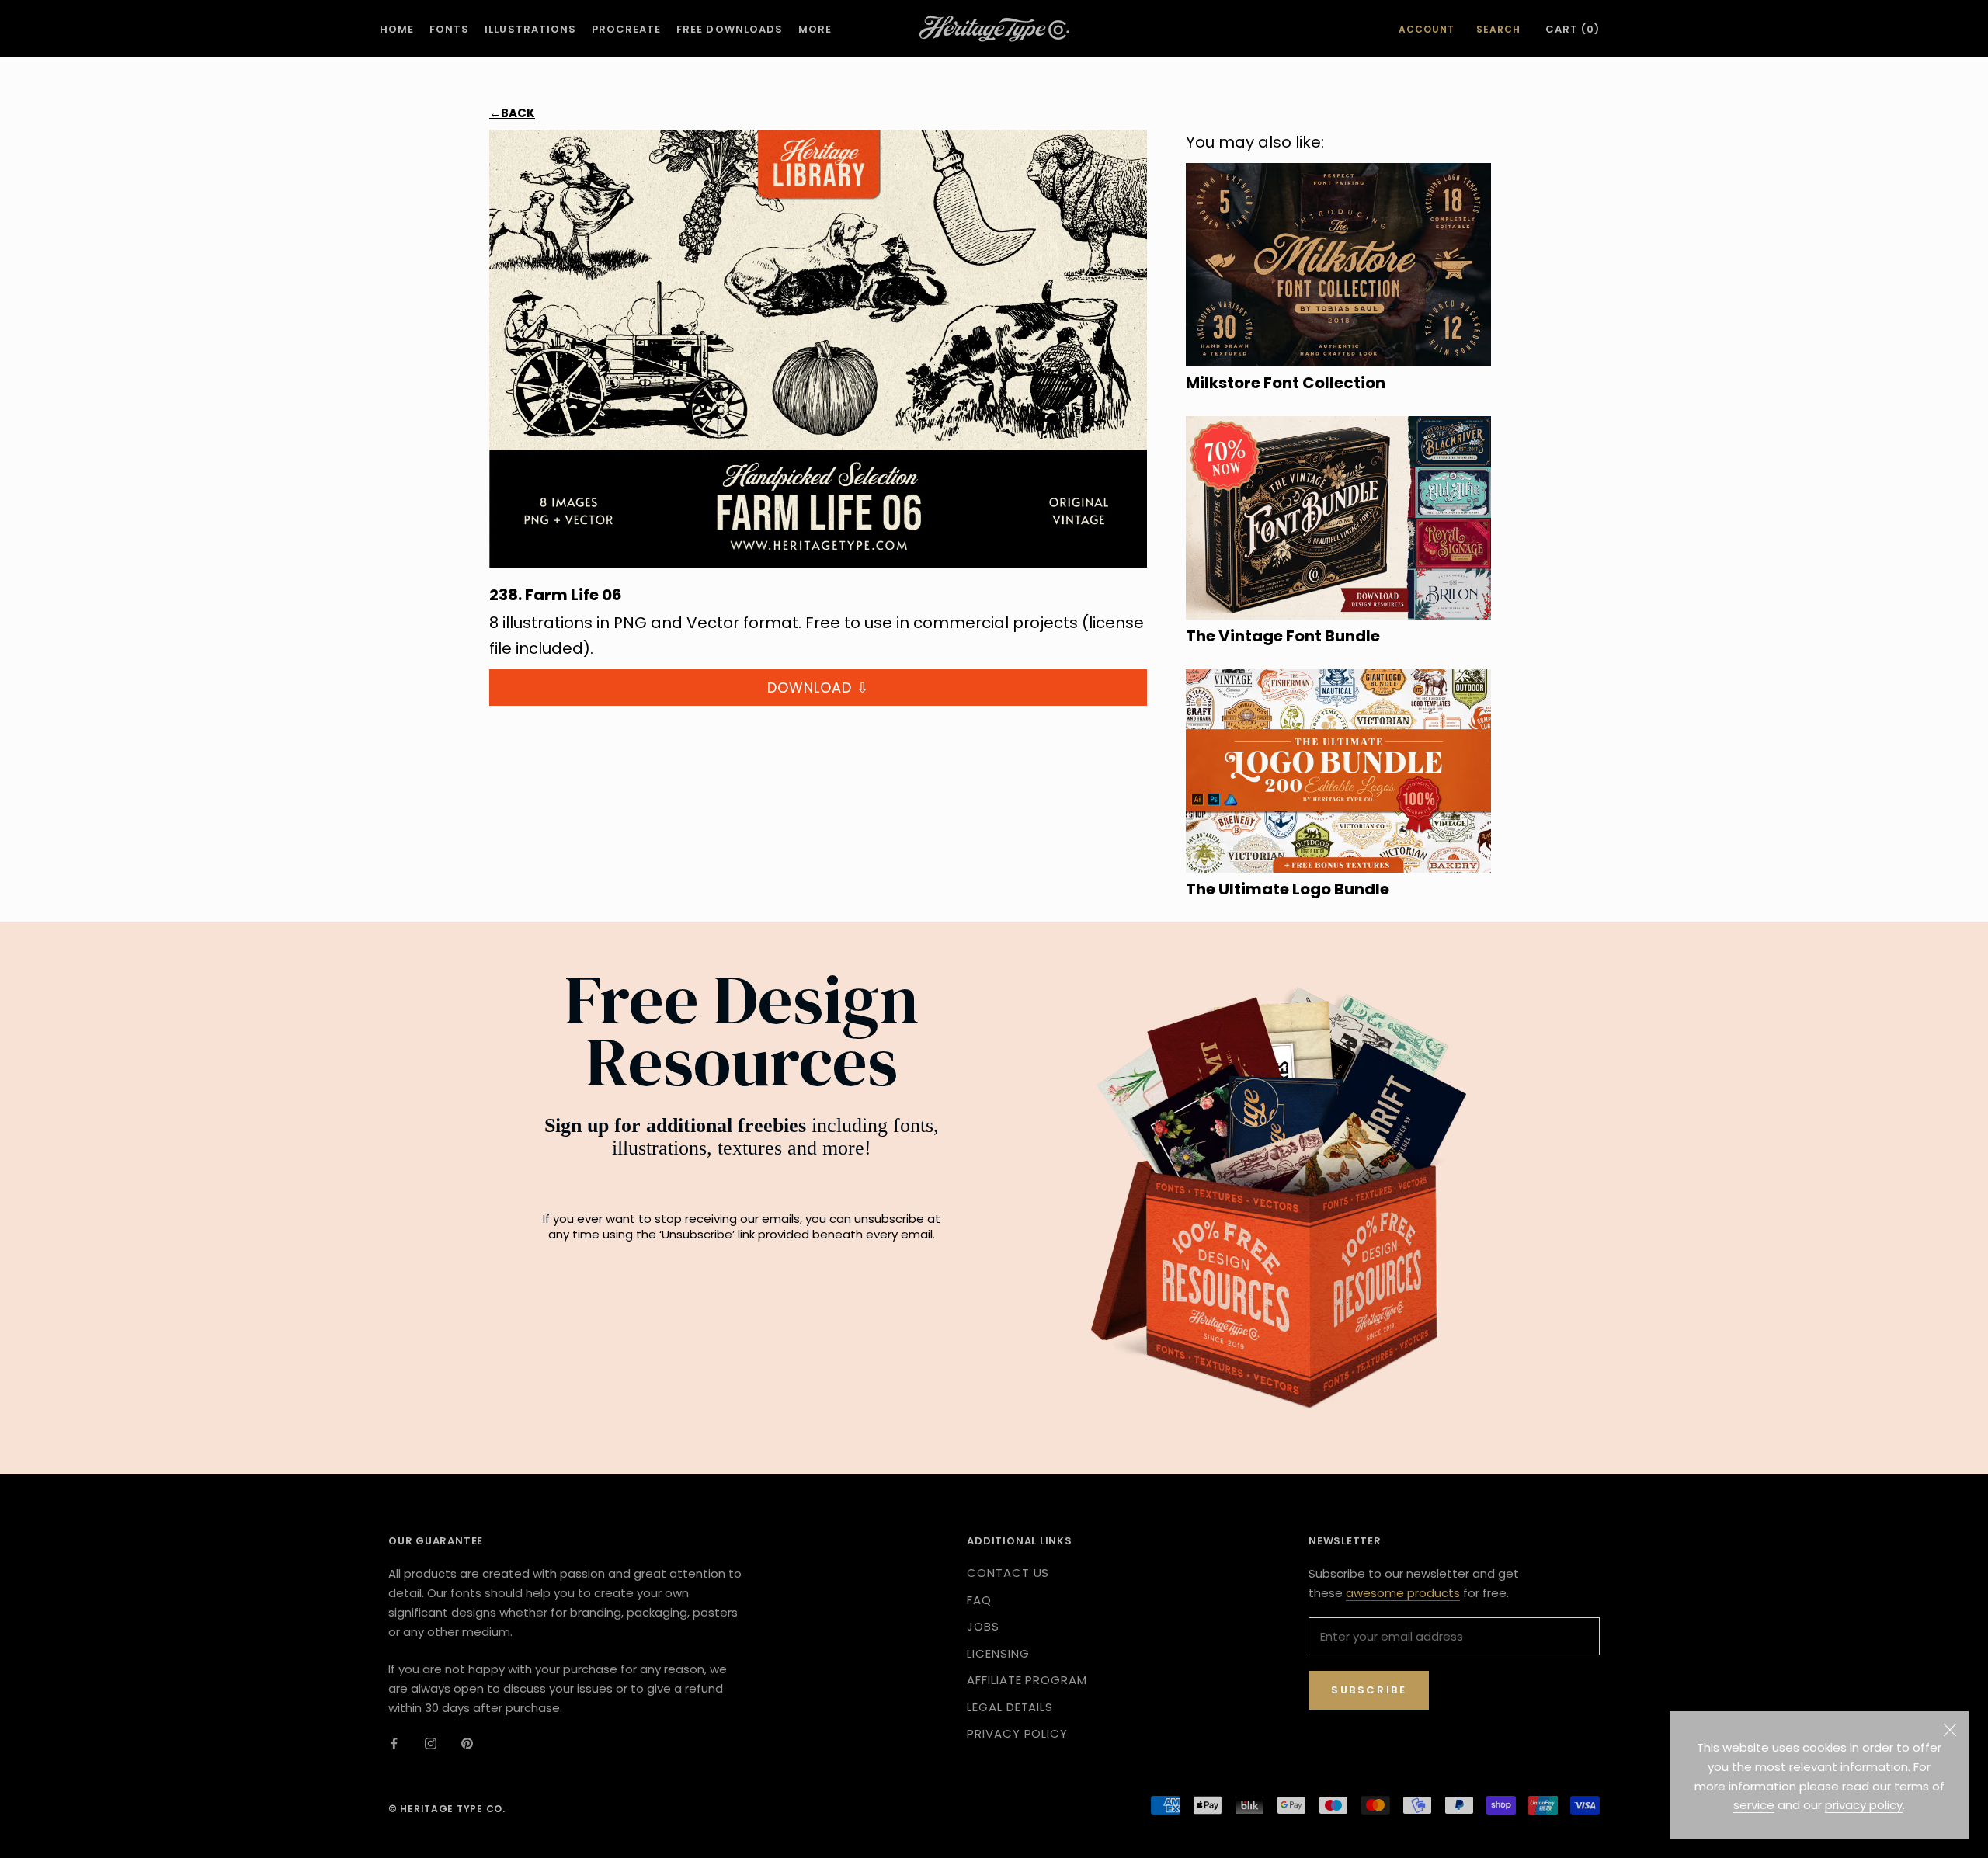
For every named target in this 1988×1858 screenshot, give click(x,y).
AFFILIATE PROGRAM (1027, 1680)
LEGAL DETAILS (1010, 1707)
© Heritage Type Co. (447, 1809)
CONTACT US (1008, 1573)
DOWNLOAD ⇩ (818, 688)
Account (1427, 29)
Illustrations (530, 29)
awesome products (1403, 1593)
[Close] (1950, 1730)
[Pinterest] (467, 1743)
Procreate (626, 29)
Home (397, 29)
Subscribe (1369, 1690)
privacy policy (1864, 1805)
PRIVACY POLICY (1017, 1733)
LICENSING (998, 1653)
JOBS (983, 1626)
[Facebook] (394, 1743)
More (815, 29)
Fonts (449, 29)
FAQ (979, 1600)
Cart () (1573, 29)
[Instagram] (431, 1743)
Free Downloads (730, 29)
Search (1498, 29)
